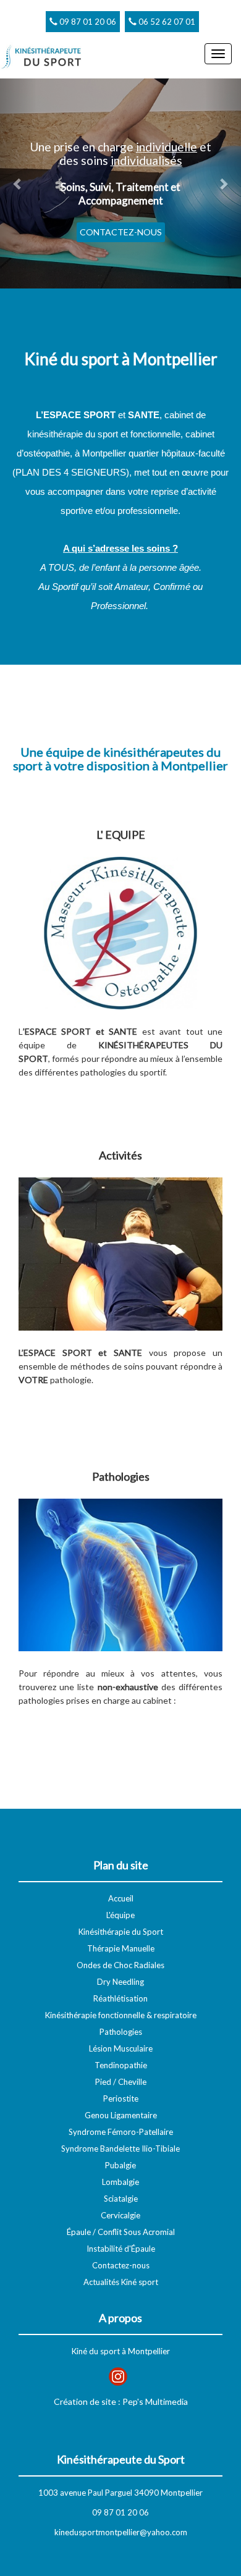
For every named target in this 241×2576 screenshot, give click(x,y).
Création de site (85, 2401)
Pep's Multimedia (155, 2401)
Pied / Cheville (121, 2082)
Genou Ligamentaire (121, 2115)
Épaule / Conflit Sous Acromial (121, 2232)
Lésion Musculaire (121, 2048)
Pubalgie (120, 2165)
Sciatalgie (121, 2199)
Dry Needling (120, 1982)
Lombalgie (120, 2182)
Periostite (121, 2098)
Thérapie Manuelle (121, 1948)
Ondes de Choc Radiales (120, 1965)
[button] (18, 183)
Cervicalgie (120, 2215)
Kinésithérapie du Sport (121, 1932)
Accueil (121, 1898)
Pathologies (121, 2032)
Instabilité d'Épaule (121, 2249)
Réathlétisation (120, 1998)
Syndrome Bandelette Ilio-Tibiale (120, 2149)
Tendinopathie (121, 2065)
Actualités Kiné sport (121, 2282)
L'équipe (120, 1915)
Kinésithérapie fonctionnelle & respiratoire (121, 2015)
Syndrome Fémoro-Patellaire (121, 2132)
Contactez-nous (121, 2265)
